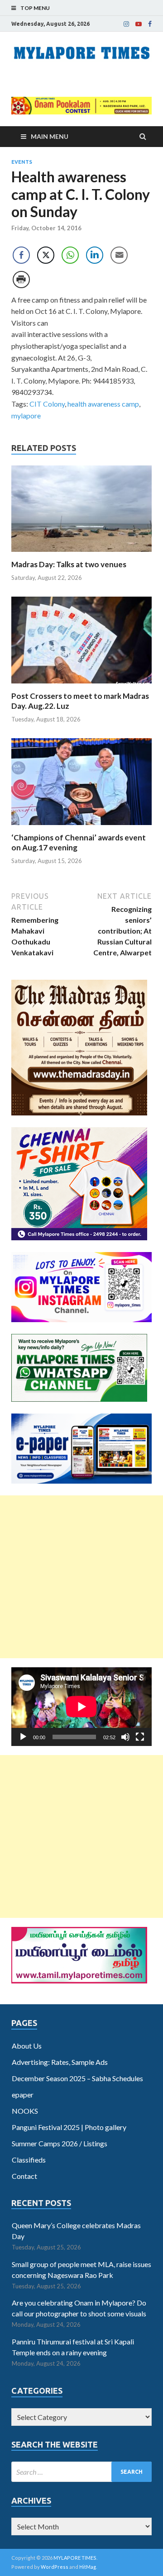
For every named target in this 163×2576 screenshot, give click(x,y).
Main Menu (50, 136)
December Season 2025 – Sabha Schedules (77, 2078)
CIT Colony (47, 404)
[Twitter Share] (46, 255)
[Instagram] (126, 24)
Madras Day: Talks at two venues (69, 564)
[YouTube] (139, 24)
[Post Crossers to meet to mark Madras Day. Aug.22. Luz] (81, 686)
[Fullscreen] (140, 1737)
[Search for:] (81, 2472)
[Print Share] (21, 280)
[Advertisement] (81, 1577)
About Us (27, 2046)
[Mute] (125, 1737)
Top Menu (35, 8)
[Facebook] (150, 24)
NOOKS (25, 2111)
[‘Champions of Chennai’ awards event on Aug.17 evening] (81, 827)
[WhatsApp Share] (70, 255)
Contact (24, 2176)
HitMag (88, 2567)
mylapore (26, 415)
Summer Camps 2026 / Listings (60, 2143)
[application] (81, 1707)
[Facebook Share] (21, 255)
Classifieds (29, 2160)
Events (22, 162)
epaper (23, 2094)
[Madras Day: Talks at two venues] (81, 554)
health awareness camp (103, 404)
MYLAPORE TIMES (75, 2558)
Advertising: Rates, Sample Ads (60, 2062)
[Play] (23, 1737)
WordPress (55, 2567)
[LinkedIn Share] (95, 255)
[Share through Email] (119, 255)
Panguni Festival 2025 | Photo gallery (69, 2127)
